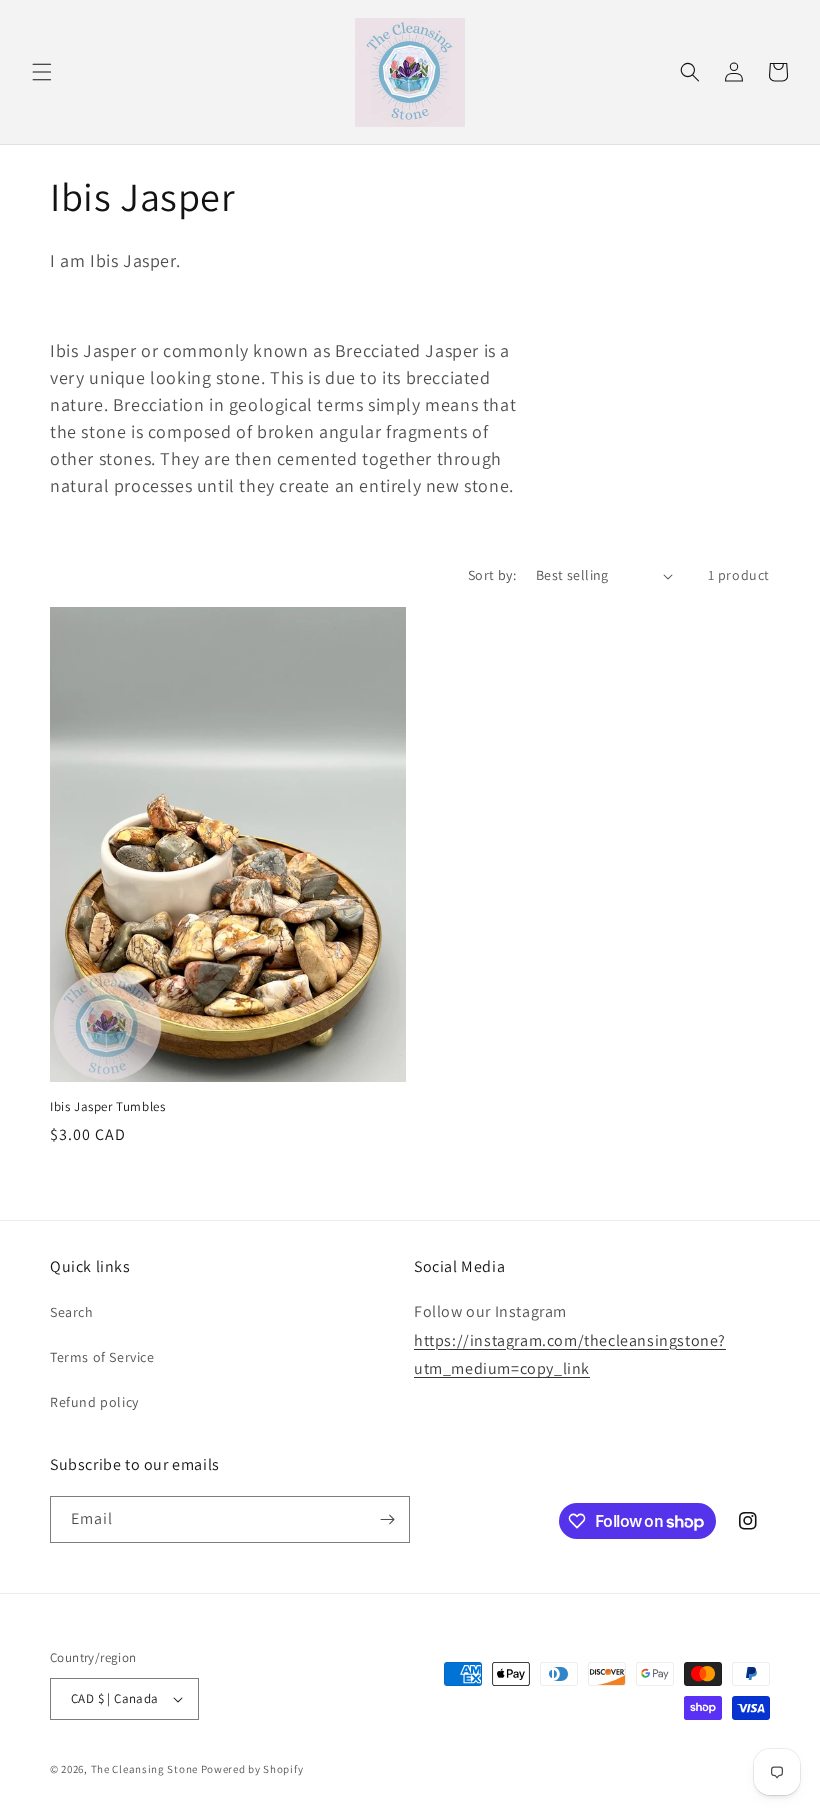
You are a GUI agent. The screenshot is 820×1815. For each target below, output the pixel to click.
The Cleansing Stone (144, 1769)
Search (72, 1312)
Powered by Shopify (252, 1769)
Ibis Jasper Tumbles (107, 1107)
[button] (42, 72)
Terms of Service (102, 1357)
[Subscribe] (387, 1519)
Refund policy (94, 1402)
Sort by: (492, 575)
